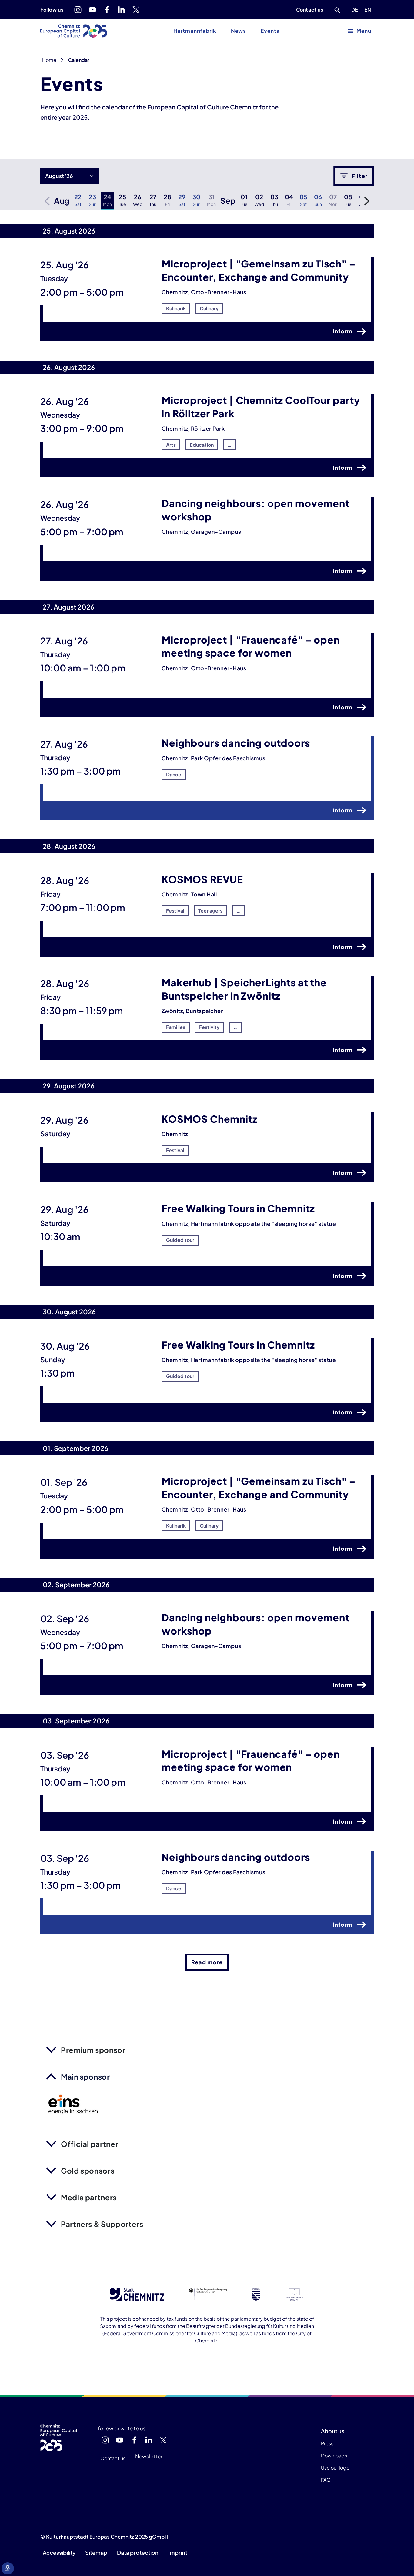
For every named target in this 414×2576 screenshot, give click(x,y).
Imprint (178, 2552)
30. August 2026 (69, 1312)
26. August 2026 (69, 367)
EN (369, 9)
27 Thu (153, 200)
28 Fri (167, 200)
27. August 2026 (68, 607)
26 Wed (138, 200)
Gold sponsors (88, 2171)
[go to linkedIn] (122, 10)
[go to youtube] (92, 10)
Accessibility (59, 2552)
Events (270, 31)
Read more (207, 1962)
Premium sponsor (93, 2050)
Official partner (90, 2144)
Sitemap (96, 2552)
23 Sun (93, 200)
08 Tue (348, 200)
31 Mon (211, 200)
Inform (343, 331)
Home (49, 60)
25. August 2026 (69, 231)
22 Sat (78, 200)
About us (333, 2431)
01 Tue (244, 200)
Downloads (334, 2455)
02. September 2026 (76, 1585)
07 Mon (333, 200)
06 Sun (318, 200)
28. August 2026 (69, 846)
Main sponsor (85, 2077)
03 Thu (274, 200)
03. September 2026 (76, 1721)
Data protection (138, 2552)
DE (356, 9)
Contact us (310, 10)
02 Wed (259, 200)
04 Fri (289, 200)
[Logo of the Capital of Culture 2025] (74, 31)
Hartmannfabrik (195, 31)
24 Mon (107, 200)
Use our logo (335, 2468)
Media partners (89, 2197)
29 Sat (182, 200)
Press (327, 2443)
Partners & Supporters (102, 2224)
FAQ (326, 2480)
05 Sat (303, 200)
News (239, 31)
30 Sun (196, 200)
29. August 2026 (69, 1086)
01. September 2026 (75, 1448)
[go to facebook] (107, 10)
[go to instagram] (78, 10)
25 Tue (122, 200)
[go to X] (136, 10)
